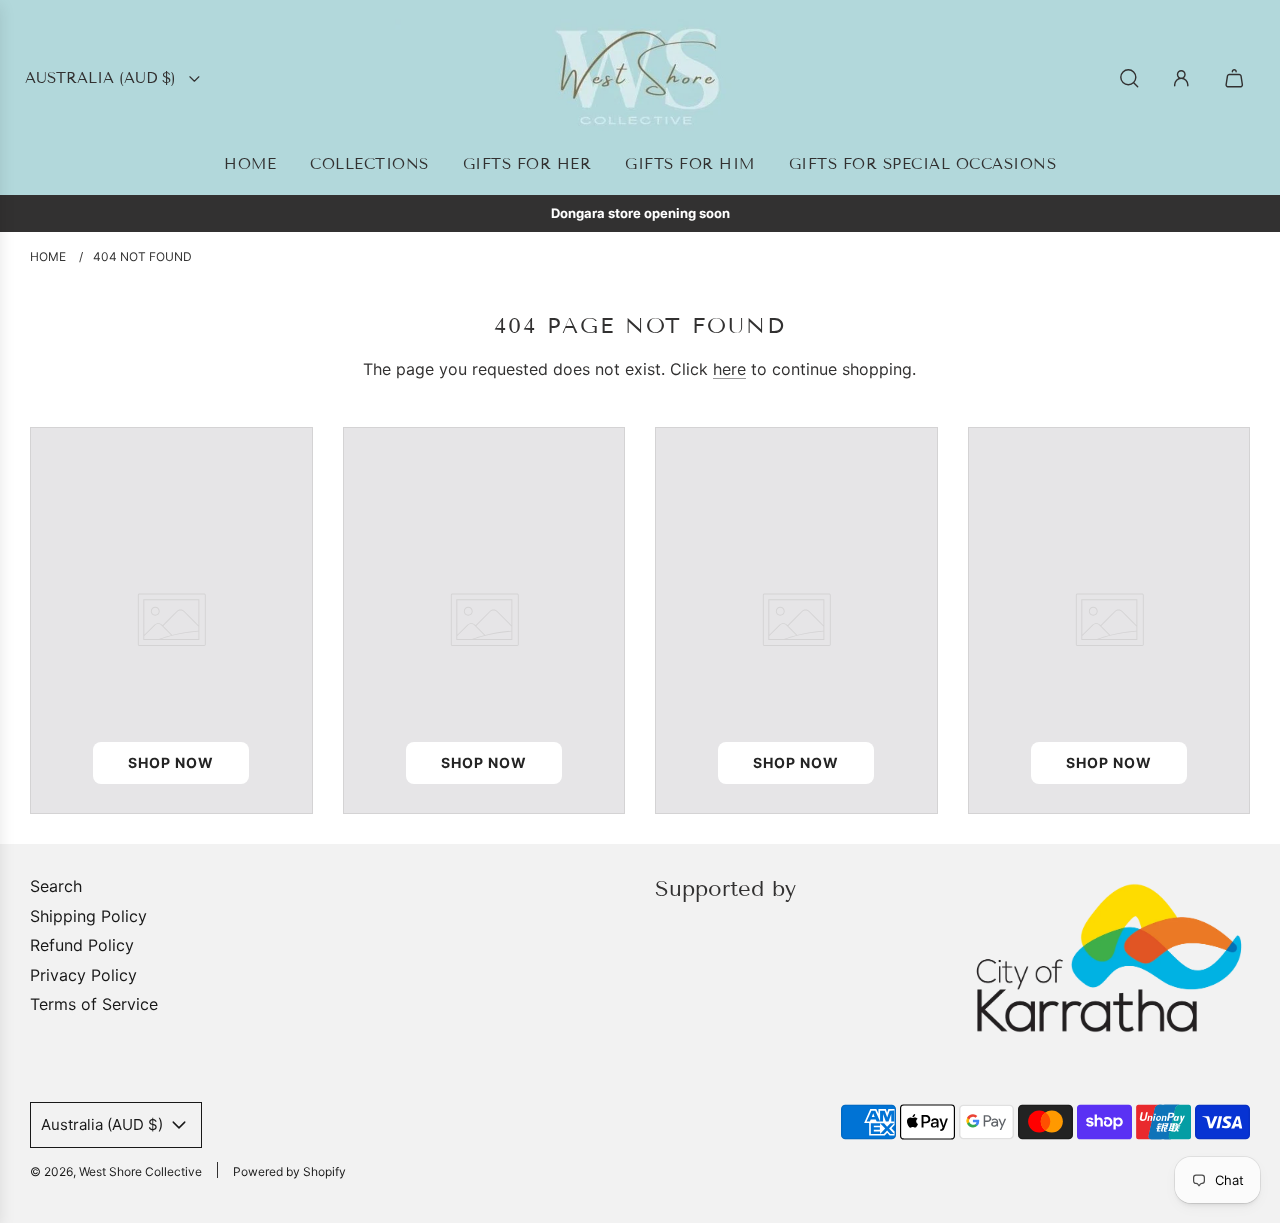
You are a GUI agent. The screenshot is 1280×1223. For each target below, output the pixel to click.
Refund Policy (82, 945)
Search (56, 886)
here (729, 369)
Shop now (171, 762)
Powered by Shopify (289, 1171)
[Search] (1129, 78)
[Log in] (1181, 78)
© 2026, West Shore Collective (116, 1171)
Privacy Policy (83, 975)
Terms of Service (94, 1004)
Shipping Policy (88, 916)
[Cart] (1237, 78)
